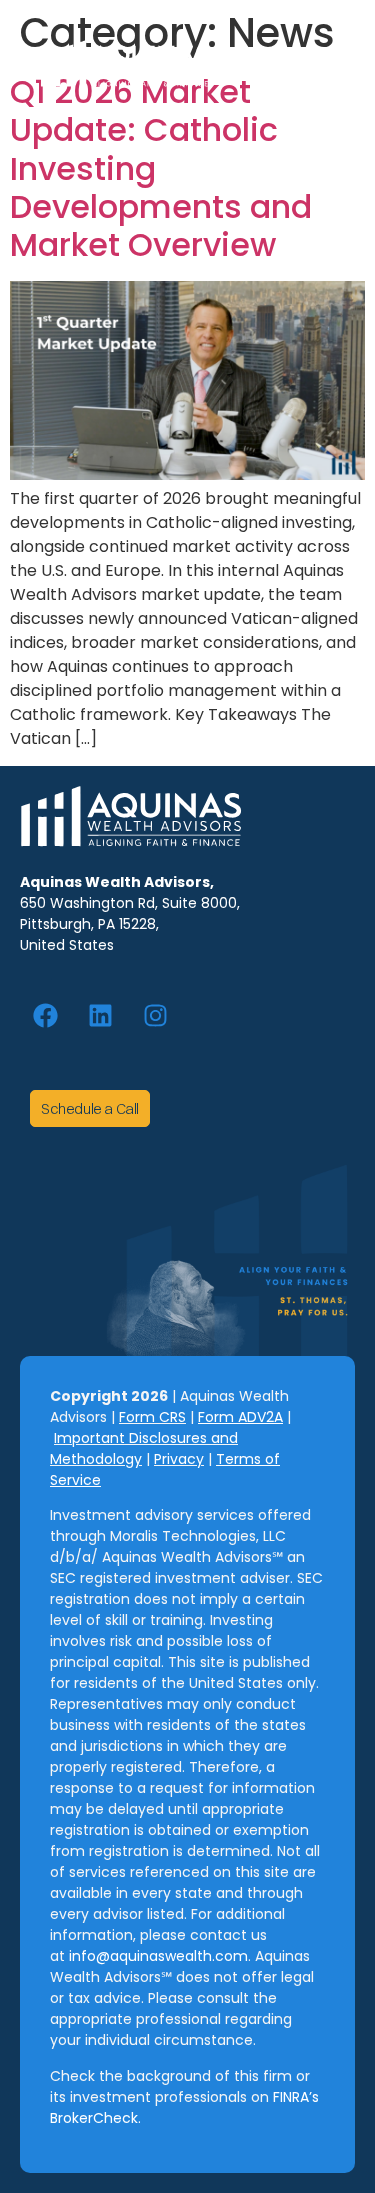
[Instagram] (155, 1015)
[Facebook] (45, 1015)
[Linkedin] (100, 1015)
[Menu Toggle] (325, 65)
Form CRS (152, 1417)
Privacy (179, 1459)
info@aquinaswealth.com (156, 1956)
